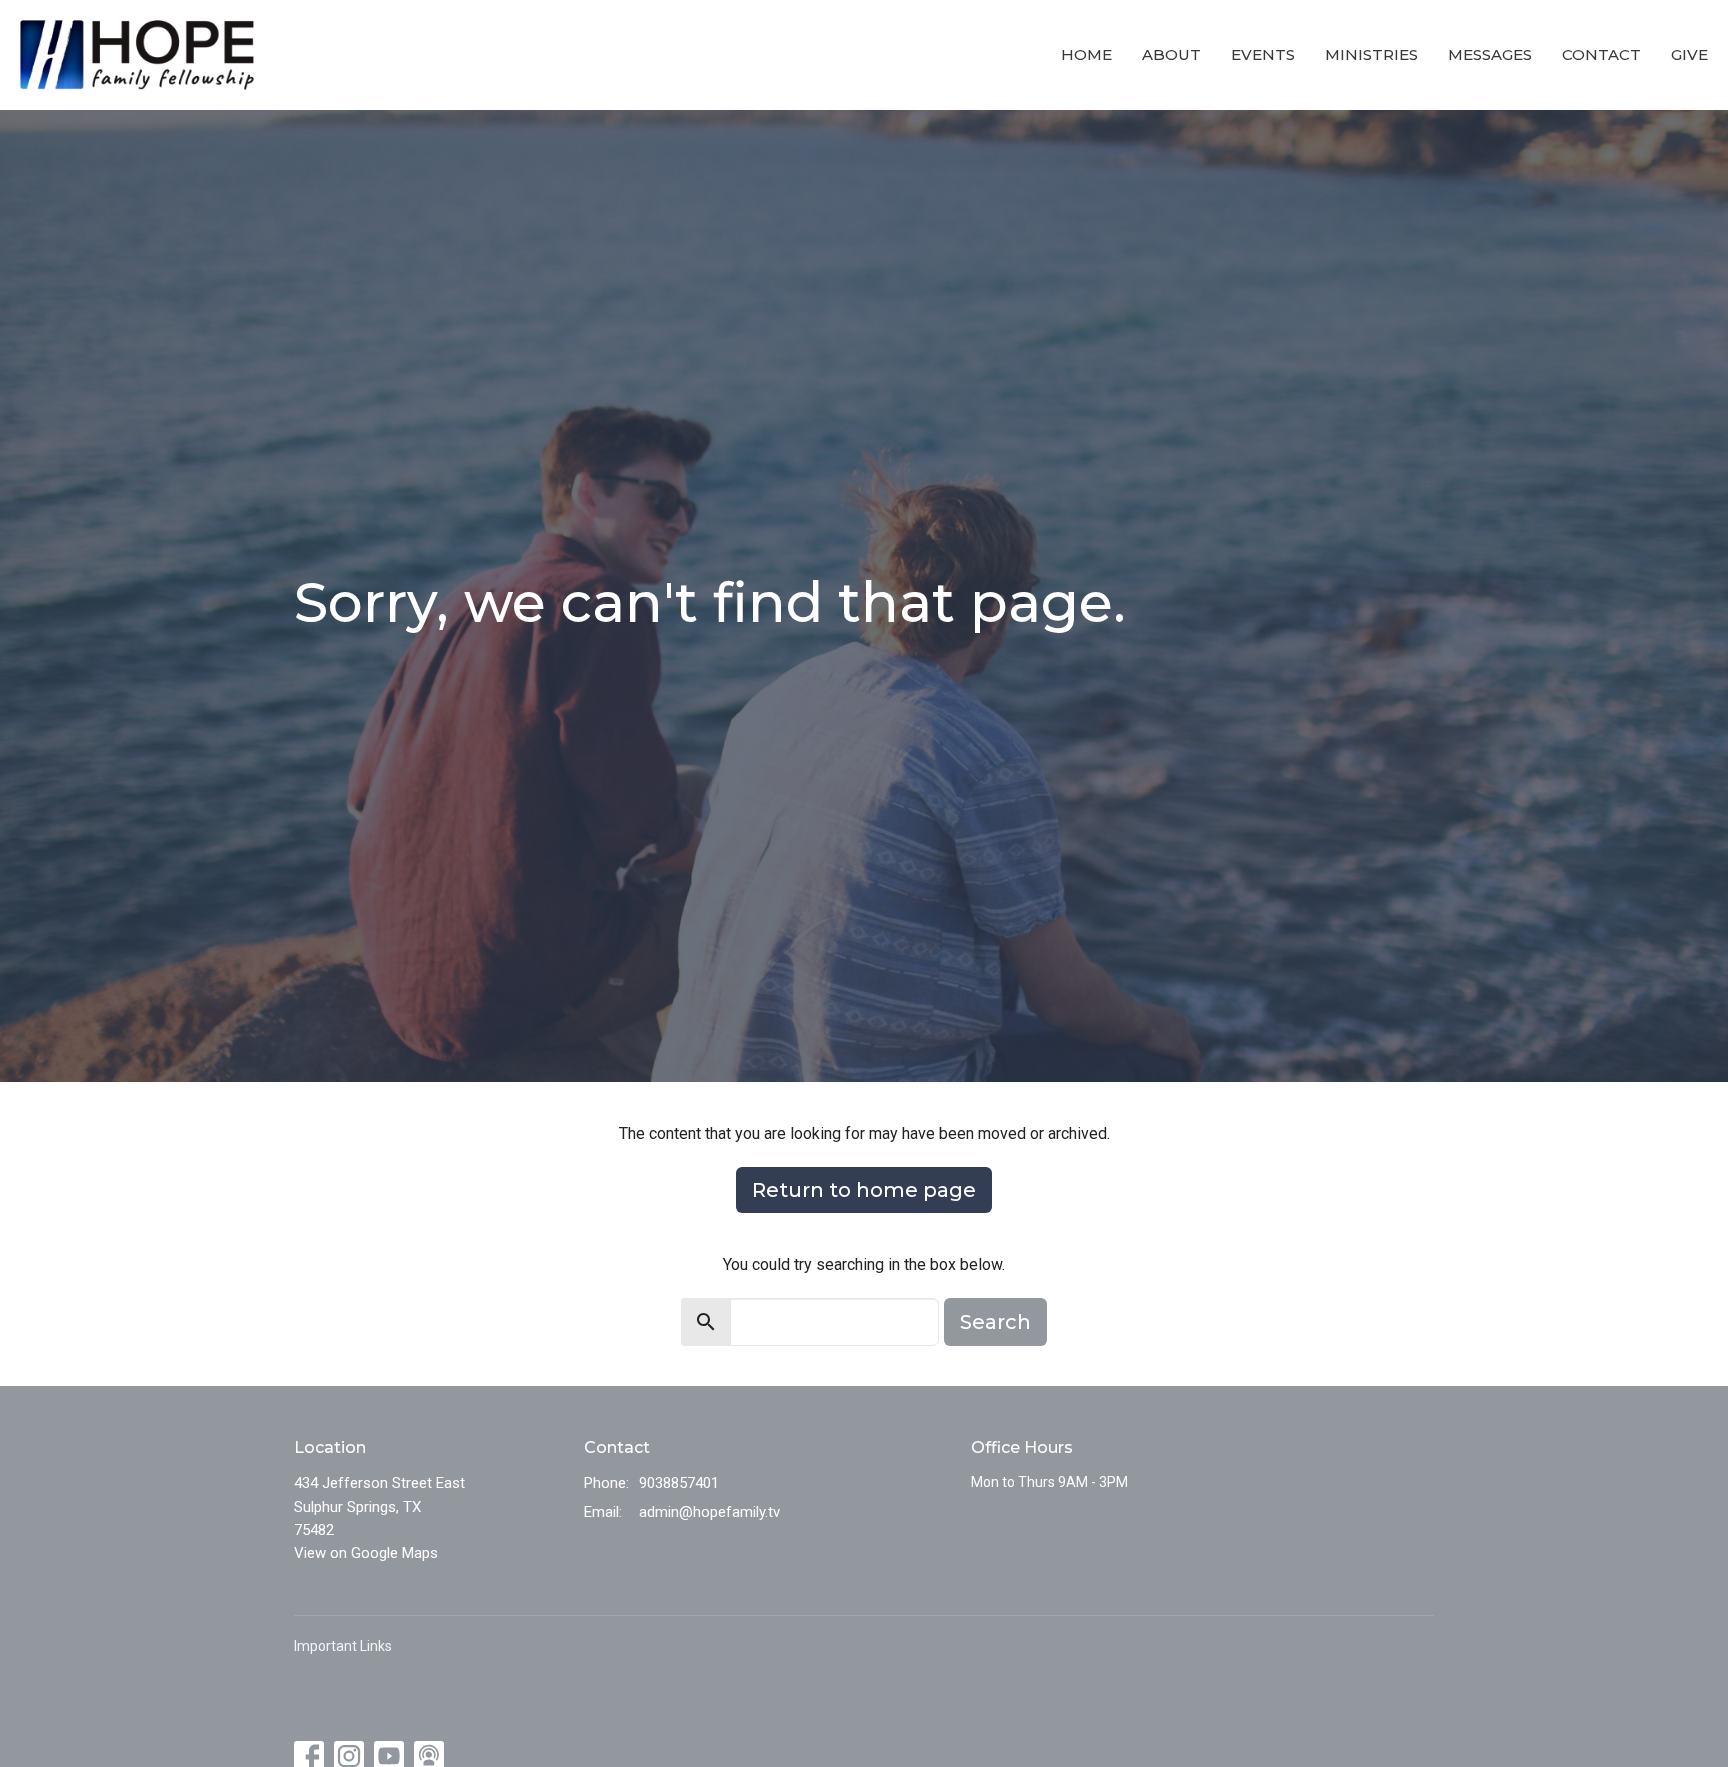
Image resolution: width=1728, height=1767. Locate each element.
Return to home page (864, 1190)
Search (995, 1322)
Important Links (343, 1646)
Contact (1601, 54)
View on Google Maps (366, 1553)
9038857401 (679, 1483)
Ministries (1371, 54)
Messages (1490, 54)
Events (1263, 54)
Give (1689, 54)
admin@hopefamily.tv (709, 1512)
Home (1086, 54)
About (1171, 54)
